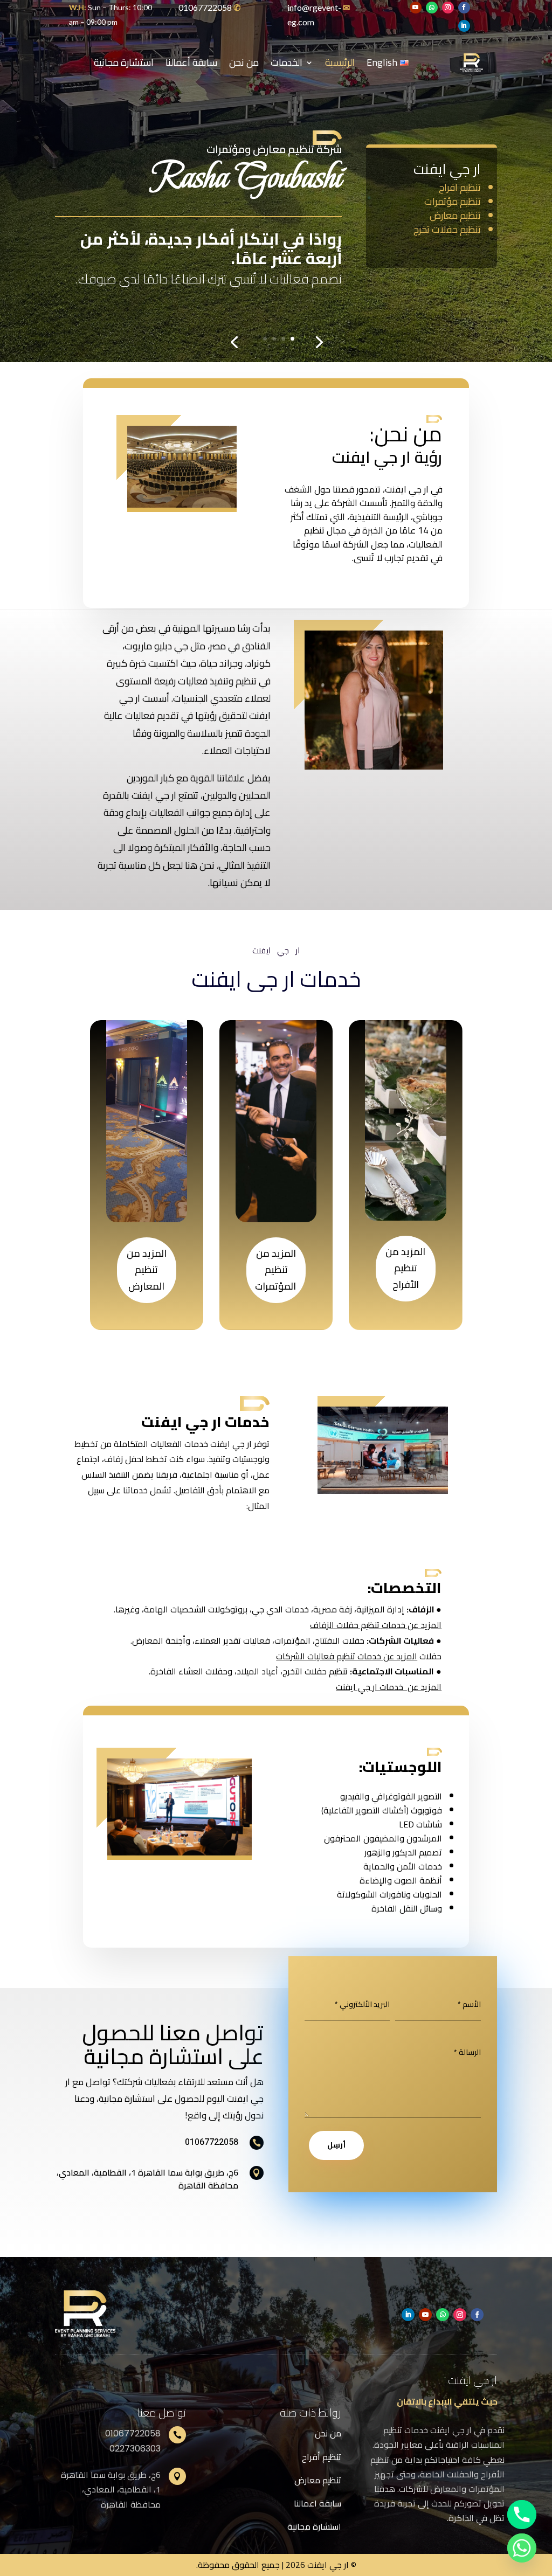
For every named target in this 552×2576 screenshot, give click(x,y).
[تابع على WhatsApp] (432, 8)
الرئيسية (340, 62)
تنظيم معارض (318, 2480)
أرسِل (336, 2145)
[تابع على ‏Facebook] (464, 8)
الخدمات (287, 62)
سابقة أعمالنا (191, 62)
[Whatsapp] (522, 2548)
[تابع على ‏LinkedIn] (464, 26)
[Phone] (522, 2515)
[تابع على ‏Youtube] (416, 8)
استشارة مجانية (124, 62)
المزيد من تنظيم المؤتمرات (275, 1270)
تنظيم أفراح (322, 2457)
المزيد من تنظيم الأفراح (405, 1268)
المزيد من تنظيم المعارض (147, 1270)
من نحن (244, 62)
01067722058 (205, 7)
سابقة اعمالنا (318, 2503)
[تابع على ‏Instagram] (448, 8)
